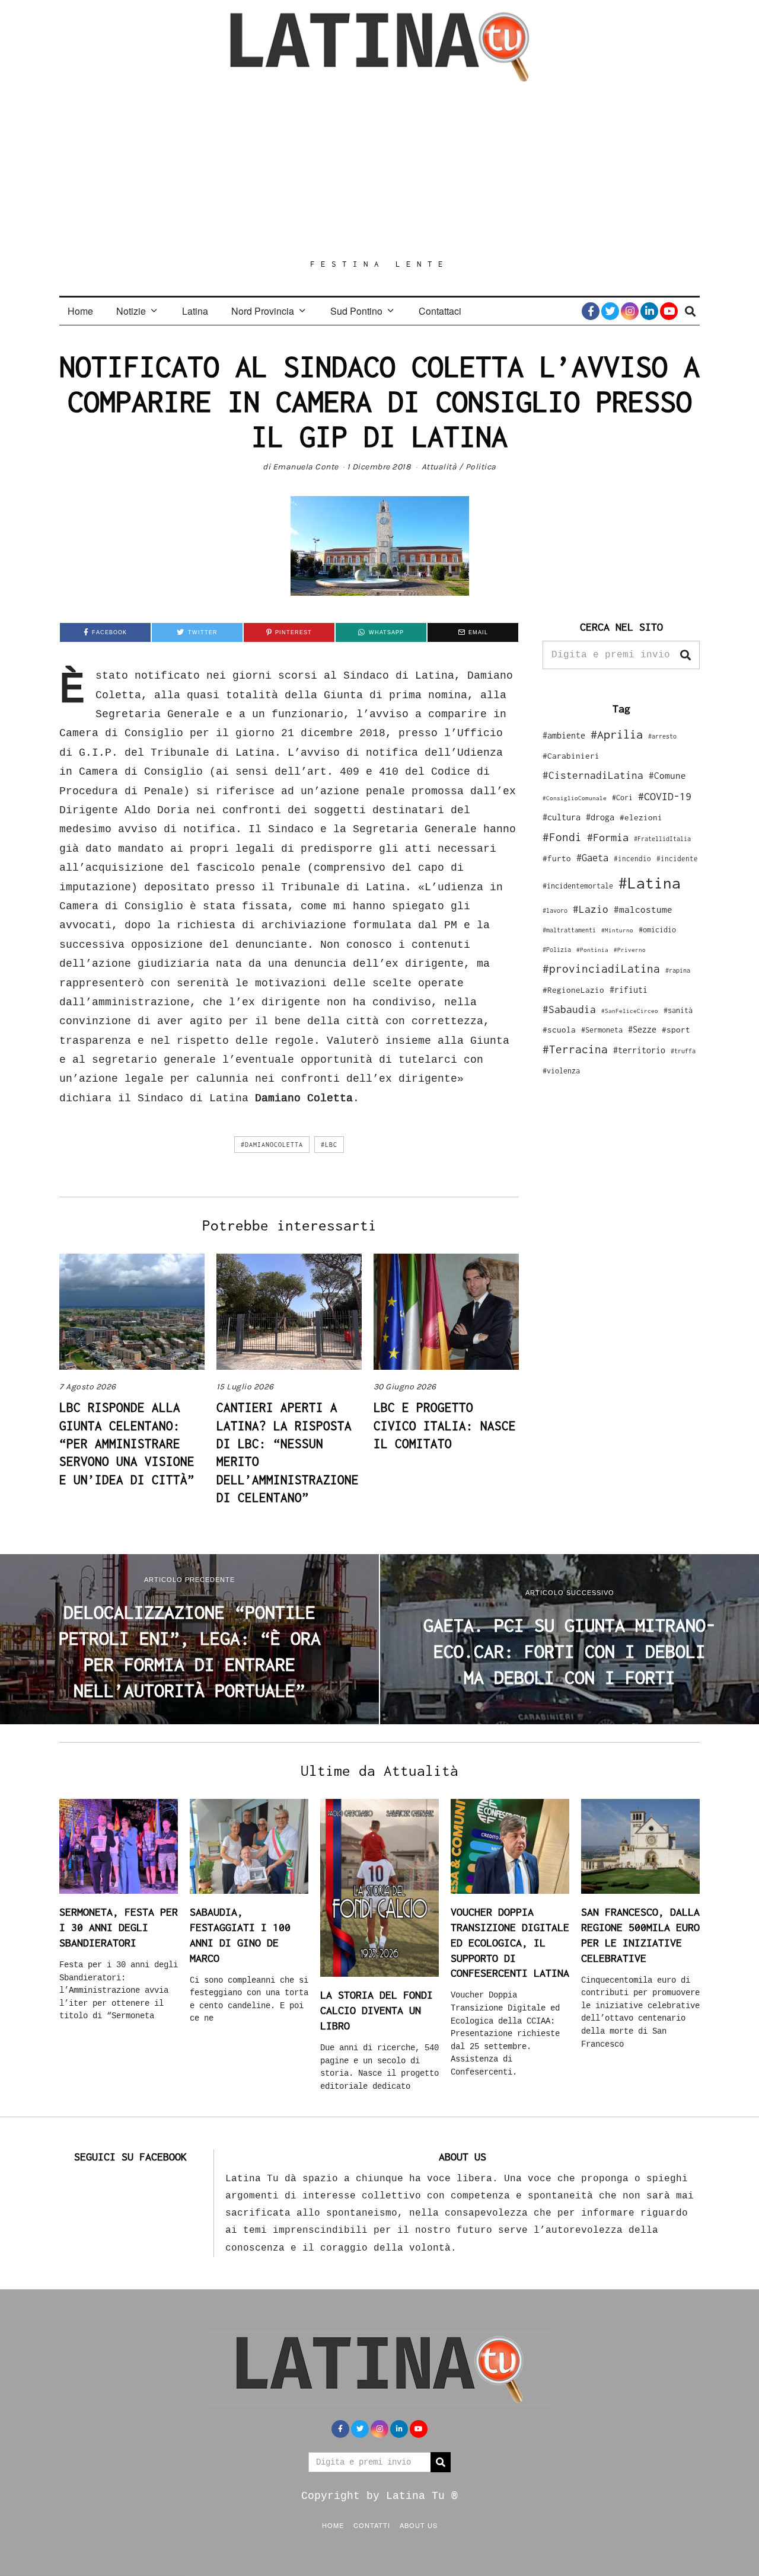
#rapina (678, 970)
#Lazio (591, 909)
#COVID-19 (665, 796)
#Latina (650, 883)
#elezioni (641, 817)
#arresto (662, 736)
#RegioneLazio (573, 990)
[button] (685, 655)
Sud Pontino (356, 311)
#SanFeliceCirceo (630, 1011)
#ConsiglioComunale (575, 798)
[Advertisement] (379, 170)
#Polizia (557, 950)
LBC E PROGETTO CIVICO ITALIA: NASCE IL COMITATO (445, 1425)
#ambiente (564, 735)
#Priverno (630, 950)
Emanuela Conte (306, 467)
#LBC (329, 1145)
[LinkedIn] (649, 311)
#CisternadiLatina (593, 775)
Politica (481, 467)
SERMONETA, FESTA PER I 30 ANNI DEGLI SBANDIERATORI (119, 1927)
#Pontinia (592, 950)
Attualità (439, 467)
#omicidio (657, 930)
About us (419, 2525)
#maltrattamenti (569, 930)
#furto (557, 858)
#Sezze (642, 1029)
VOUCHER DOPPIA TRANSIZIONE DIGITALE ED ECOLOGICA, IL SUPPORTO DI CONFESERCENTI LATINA (510, 1942)
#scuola (559, 1030)
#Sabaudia (569, 1009)
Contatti (372, 2525)
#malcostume (643, 909)
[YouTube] (669, 311)
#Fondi (562, 837)
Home (80, 311)
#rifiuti (629, 990)
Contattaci (440, 311)
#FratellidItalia (662, 839)
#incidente (677, 859)
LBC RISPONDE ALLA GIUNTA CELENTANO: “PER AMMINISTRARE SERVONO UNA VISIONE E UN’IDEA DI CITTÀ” (127, 1443)
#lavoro (555, 910)
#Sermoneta (602, 1030)
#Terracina (575, 1049)
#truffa (683, 1051)
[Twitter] (610, 311)
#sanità (678, 1010)
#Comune (667, 775)
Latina (195, 311)
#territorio (639, 1050)
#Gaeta (592, 857)
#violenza (561, 1071)
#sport (676, 1030)
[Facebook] (591, 311)
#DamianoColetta (272, 1145)
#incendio (632, 859)
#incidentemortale (578, 886)
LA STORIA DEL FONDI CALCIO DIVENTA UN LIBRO (377, 2010)
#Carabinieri (571, 756)
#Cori (622, 798)
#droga (600, 817)
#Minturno (617, 930)
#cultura (562, 817)
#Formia (608, 837)
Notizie (131, 311)
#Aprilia (617, 734)
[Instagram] (630, 311)
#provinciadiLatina (601, 969)
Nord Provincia (263, 311)
